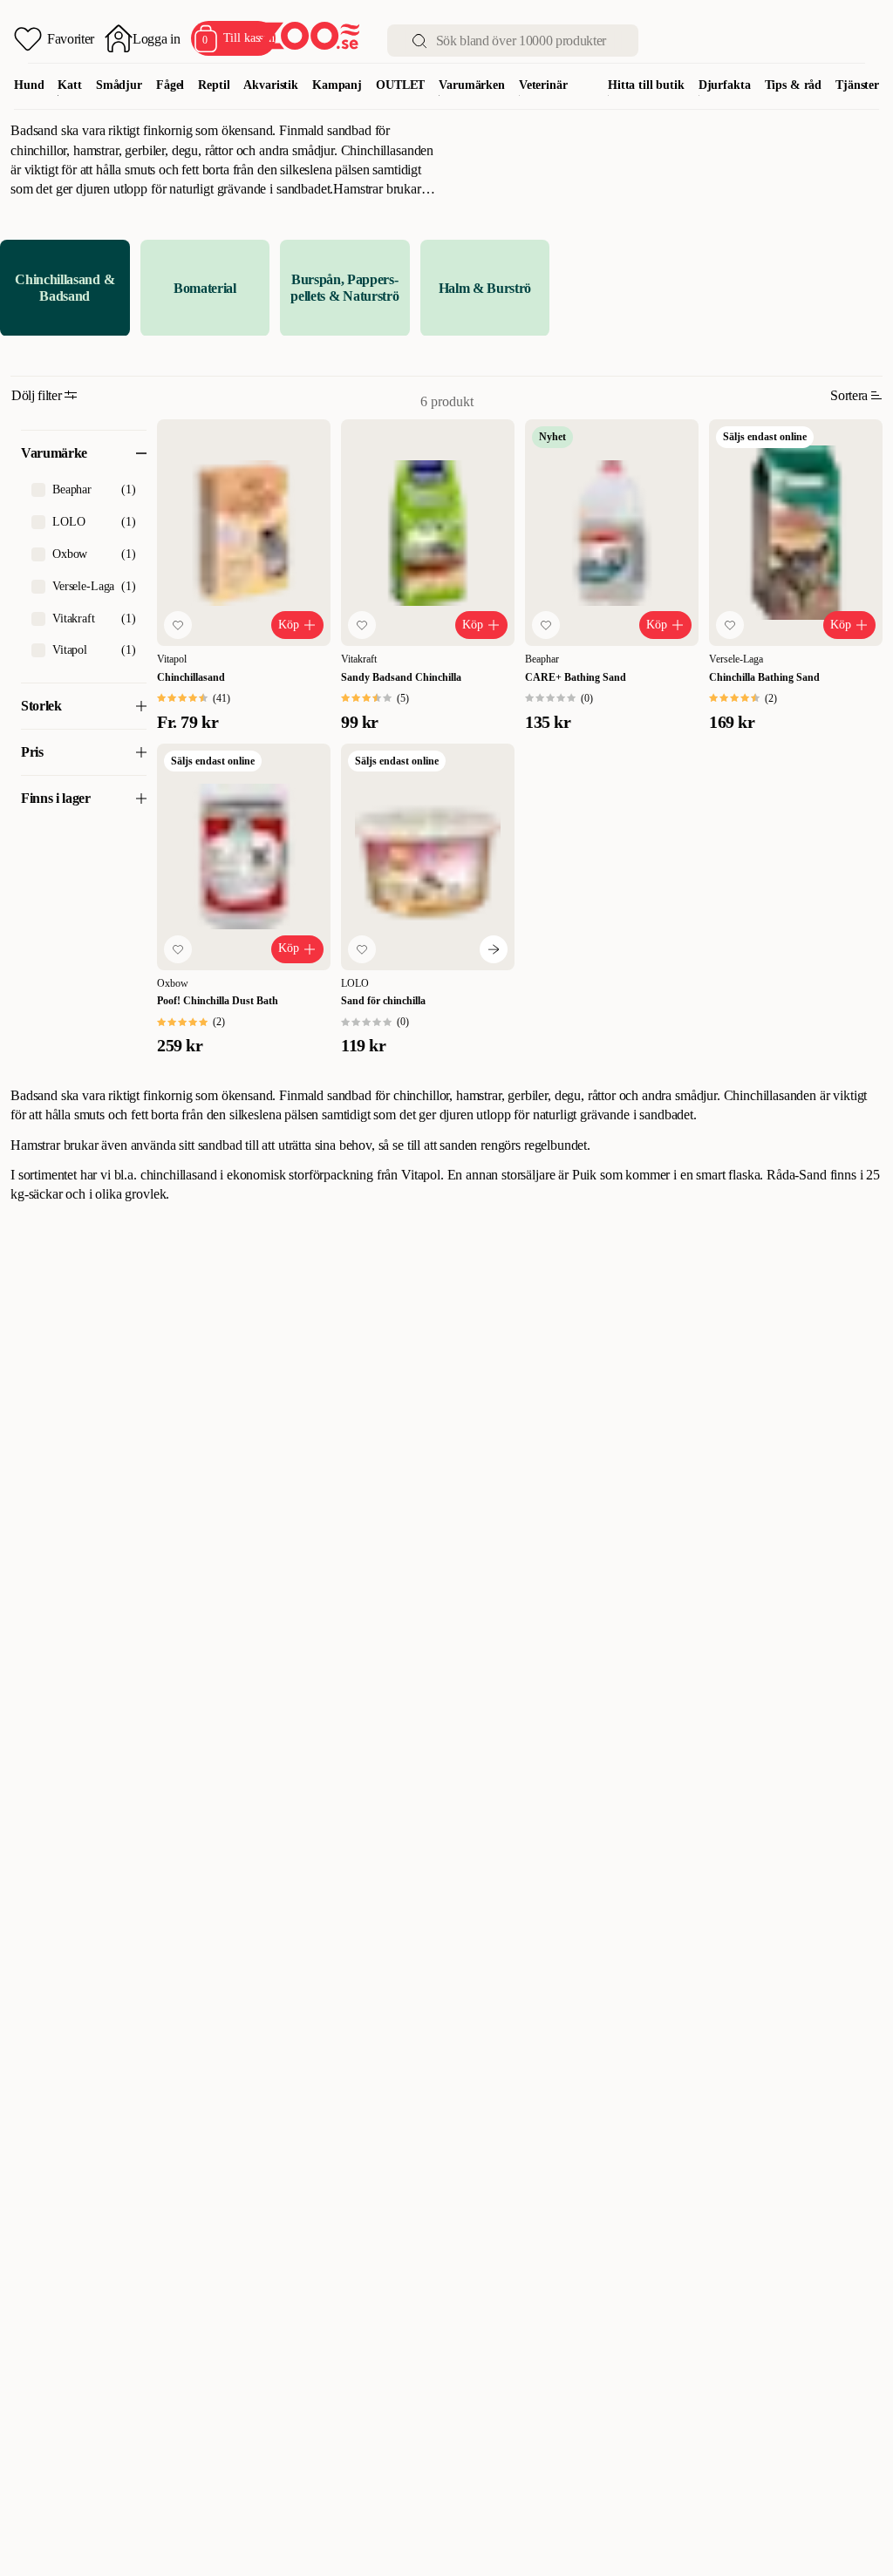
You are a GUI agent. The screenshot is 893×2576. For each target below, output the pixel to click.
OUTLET (400, 85)
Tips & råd (794, 85)
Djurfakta (725, 85)
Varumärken (472, 85)
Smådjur (119, 85)
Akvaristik (271, 85)
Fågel (170, 85)
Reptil (214, 85)
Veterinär (543, 85)
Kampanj (337, 85)
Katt (69, 85)
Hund (29, 85)
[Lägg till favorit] (178, 625)
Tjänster (857, 85)
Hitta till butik (646, 85)
